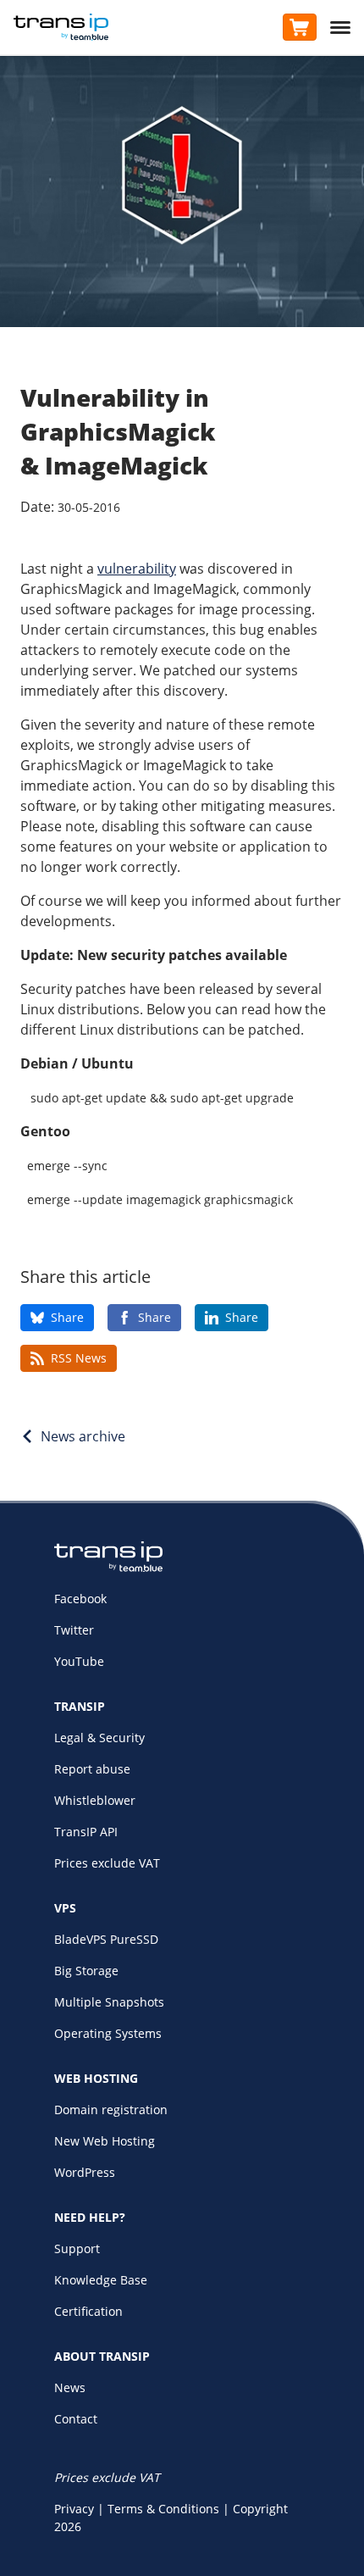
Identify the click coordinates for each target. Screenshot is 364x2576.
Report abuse (92, 1769)
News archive (83, 1436)
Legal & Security (99, 1738)
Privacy (74, 2509)
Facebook (80, 1599)
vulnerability (137, 569)
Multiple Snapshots (109, 2002)
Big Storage (86, 1971)
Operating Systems (108, 2033)
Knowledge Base (101, 2280)
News (70, 2387)
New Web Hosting (105, 2141)
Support (77, 2248)
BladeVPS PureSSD (106, 1939)
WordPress (85, 2172)
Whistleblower (95, 1800)
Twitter (74, 1630)
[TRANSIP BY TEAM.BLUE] (108, 1567)
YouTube (79, 1661)
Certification (88, 2311)
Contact (76, 2419)
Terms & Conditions (163, 2509)
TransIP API (86, 1832)
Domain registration (111, 2110)
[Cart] (300, 27)
